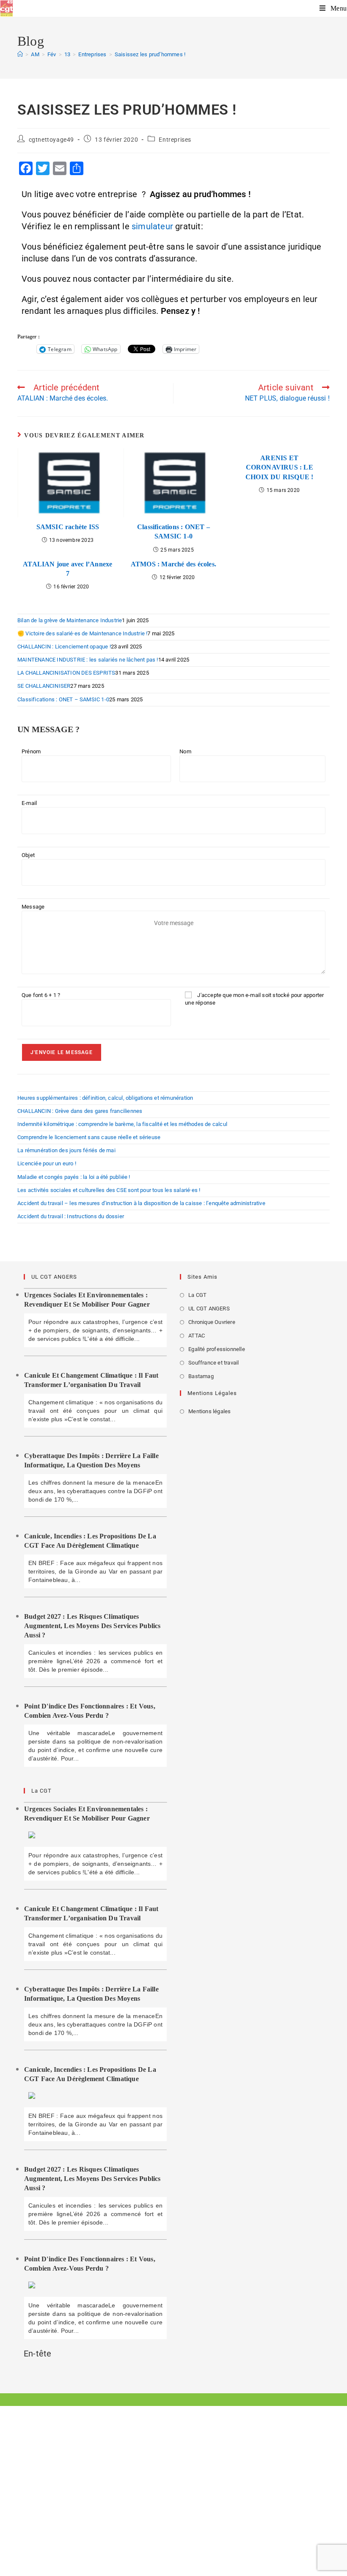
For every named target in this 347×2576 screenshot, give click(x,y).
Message (33, 907)
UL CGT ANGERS (209, 1309)
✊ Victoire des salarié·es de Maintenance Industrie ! (82, 633)
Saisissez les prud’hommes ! (150, 54)
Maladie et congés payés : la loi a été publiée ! (74, 1177)
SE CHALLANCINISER (44, 686)
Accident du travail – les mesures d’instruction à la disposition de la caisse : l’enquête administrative (141, 1203)
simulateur (152, 226)
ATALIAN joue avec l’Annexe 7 (67, 569)
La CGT (197, 1295)
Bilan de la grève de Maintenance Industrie (70, 620)
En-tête (37, 2354)
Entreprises (175, 140)
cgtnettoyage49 (51, 140)
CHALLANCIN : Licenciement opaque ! (64, 647)
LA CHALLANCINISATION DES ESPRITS (66, 673)
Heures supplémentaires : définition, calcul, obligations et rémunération (105, 1098)
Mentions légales (209, 1411)
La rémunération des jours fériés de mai (66, 1150)
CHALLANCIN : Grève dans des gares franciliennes (80, 1111)
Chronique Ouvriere (212, 1322)
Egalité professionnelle (217, 1349)
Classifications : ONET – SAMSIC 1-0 (173, 531)
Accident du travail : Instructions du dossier (71, 1216)
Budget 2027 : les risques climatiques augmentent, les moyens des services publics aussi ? (92, 1626)
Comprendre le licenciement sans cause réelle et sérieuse (89, 1137)
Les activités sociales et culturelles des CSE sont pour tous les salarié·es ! (109, 1190)
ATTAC (197, 1336)
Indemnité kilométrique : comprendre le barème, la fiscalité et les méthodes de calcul (122, 1124)
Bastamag (201, 1376)
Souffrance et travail (213, 1363)
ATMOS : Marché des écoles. (173, 564)
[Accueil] (20, 54)
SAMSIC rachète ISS (68, 527)
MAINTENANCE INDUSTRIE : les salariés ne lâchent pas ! (88, 660)
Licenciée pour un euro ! (47, 1163)
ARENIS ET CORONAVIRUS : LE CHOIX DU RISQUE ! (279, 467)
